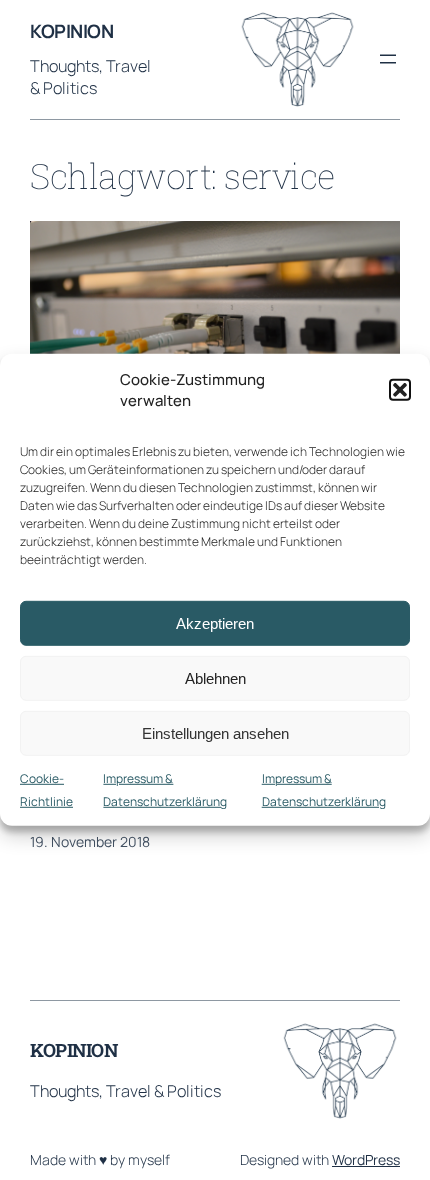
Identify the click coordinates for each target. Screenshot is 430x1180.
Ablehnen (215, 677)
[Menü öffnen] (388, 59)
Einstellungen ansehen (215, 732)
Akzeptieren (215, 622)
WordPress (366, 1159)
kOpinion (71, 31)
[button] (400, 390)
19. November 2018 (90, 841)
